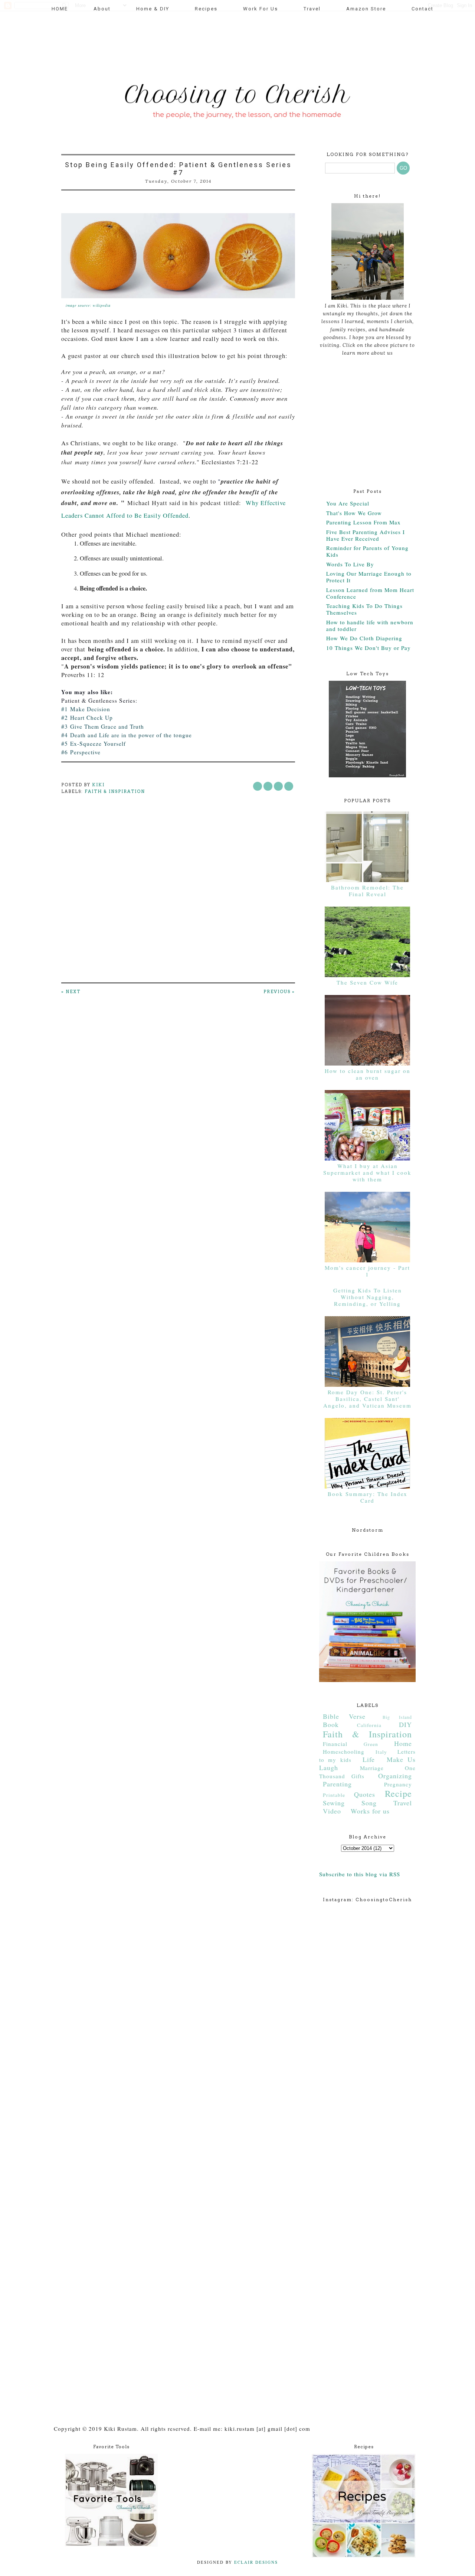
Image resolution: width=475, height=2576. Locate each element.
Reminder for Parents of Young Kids (367, 551)
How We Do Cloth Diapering (364, 638)
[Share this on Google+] (289, 786)
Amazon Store (366, 9)
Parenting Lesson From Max (363, 522)
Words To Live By (350, 564)
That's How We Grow (354, 513)
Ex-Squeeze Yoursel (97, 744)
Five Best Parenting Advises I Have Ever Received (366, 535)
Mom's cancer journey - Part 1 (367, 1271)
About (102, 9)
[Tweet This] (268, 786)
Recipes (206, 9)
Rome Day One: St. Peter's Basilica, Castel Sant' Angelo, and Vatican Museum (367, 1399)
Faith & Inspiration (115, 791)
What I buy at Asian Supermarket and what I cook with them (367, 1172)
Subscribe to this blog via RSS (360, 1874)
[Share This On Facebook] (258, 786)
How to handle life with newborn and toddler (370, 625)
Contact (422, 9)
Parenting (337, 1784)
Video (332, 1811)
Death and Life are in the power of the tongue (131, 735)
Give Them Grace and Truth (107, 726)
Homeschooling (344, 1752)
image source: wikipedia (88, 305)
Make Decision (91, 709)
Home (403, 1743)
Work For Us (261, 9)
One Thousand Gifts (367, 1772)
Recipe (398, 1793)
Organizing (395, 1776)
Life (369, 1759)
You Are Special (348, 503)
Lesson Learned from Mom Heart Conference (370, 593)
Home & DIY (153, 9)
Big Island (397, 1717)
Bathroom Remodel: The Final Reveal (367, 891)
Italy (381, 1752)
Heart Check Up (91, 718)
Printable (334, 1795)
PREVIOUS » (279, 992)
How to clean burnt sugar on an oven (368, 1074)
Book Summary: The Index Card (368, 1497)
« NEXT (71, 992)
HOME (60, 9)
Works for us (370, 1811)
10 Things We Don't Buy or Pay (368, 648)
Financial (335, 1744)
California (369, 1725)
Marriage (372, 1768)
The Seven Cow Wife (367, 982)
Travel (312, 9)
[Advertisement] (194, 43)
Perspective (85, 752)
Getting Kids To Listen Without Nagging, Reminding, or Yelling (368, 1297)
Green (371, 1744)
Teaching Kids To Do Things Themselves (364, 609)
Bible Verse (344, 1716)
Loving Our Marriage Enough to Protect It (369, 577)
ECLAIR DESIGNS (255, 2562)
